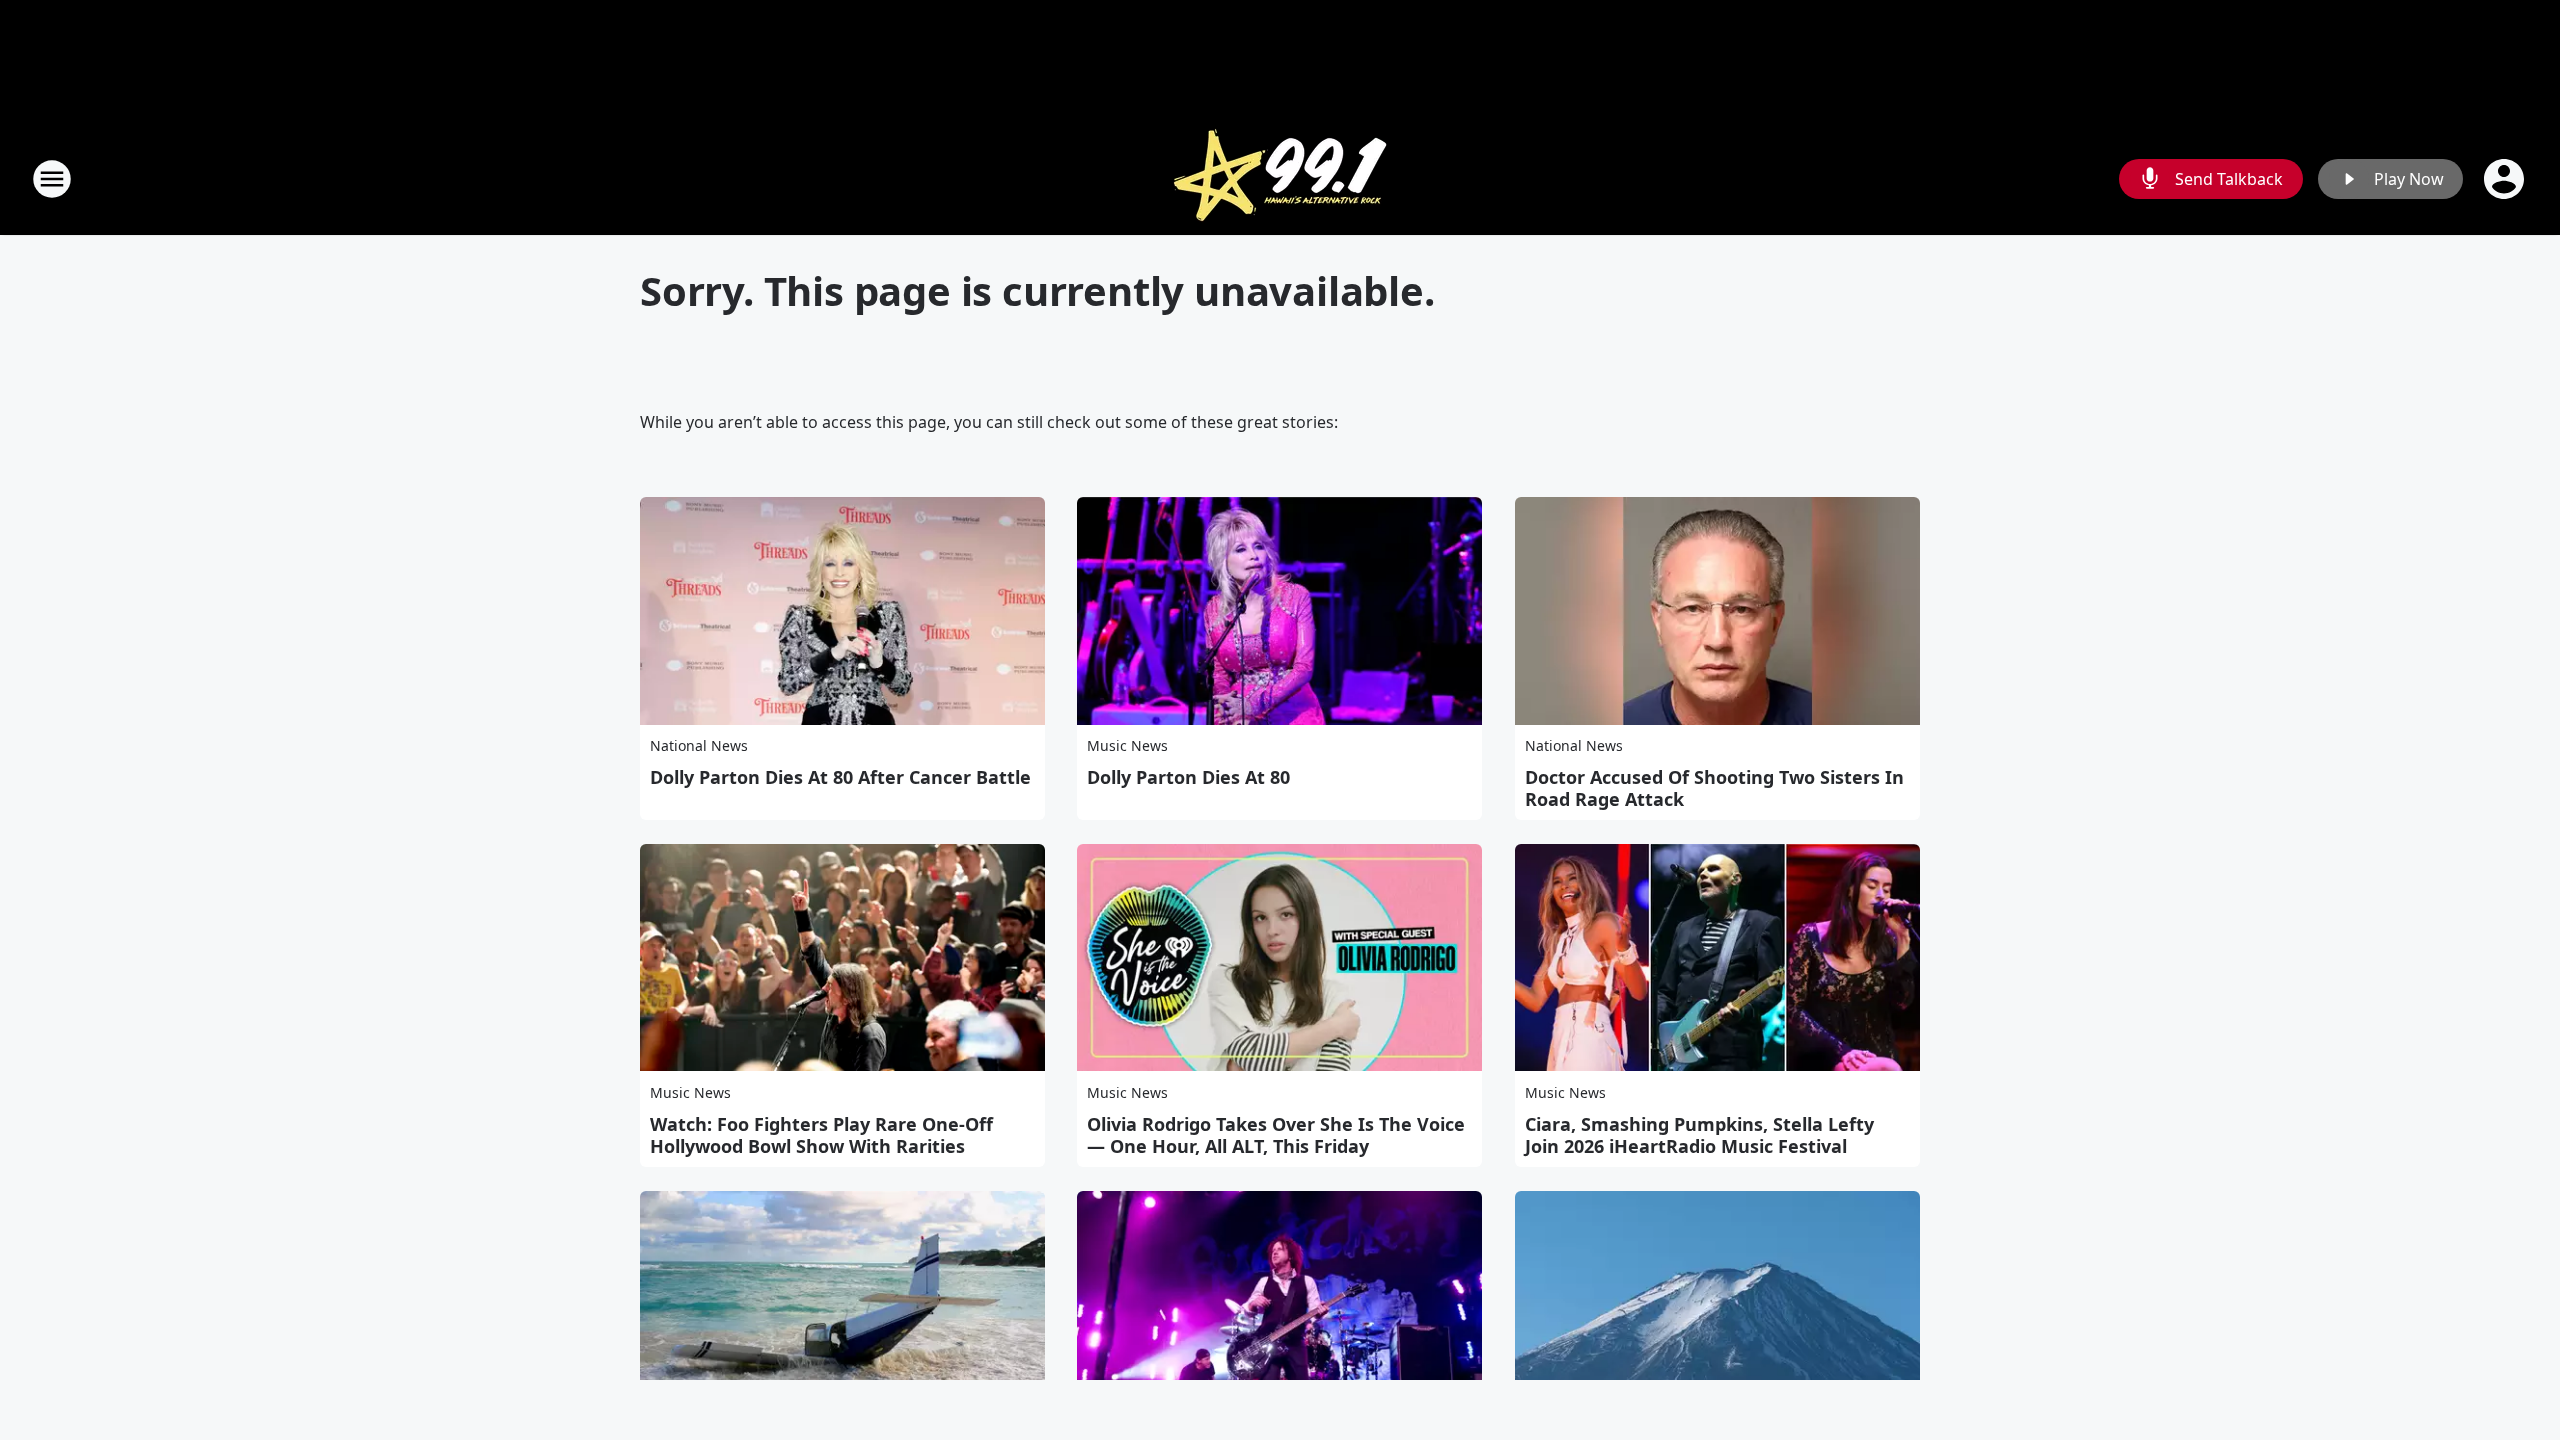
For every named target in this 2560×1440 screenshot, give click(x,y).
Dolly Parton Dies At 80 (1188, 777)
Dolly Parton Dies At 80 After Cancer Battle (840, 777)
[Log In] (2506, 179)
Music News (1127, 745)
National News (699, 745)
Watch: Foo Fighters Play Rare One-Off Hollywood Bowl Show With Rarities (821, 1135)
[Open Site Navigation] (52, 179)
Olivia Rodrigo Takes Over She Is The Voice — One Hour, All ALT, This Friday (1276, 1135)
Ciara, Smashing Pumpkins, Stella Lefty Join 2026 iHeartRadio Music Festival (1699, 1135)
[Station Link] (1280, 178)
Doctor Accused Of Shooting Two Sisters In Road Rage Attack (1714, 788)
